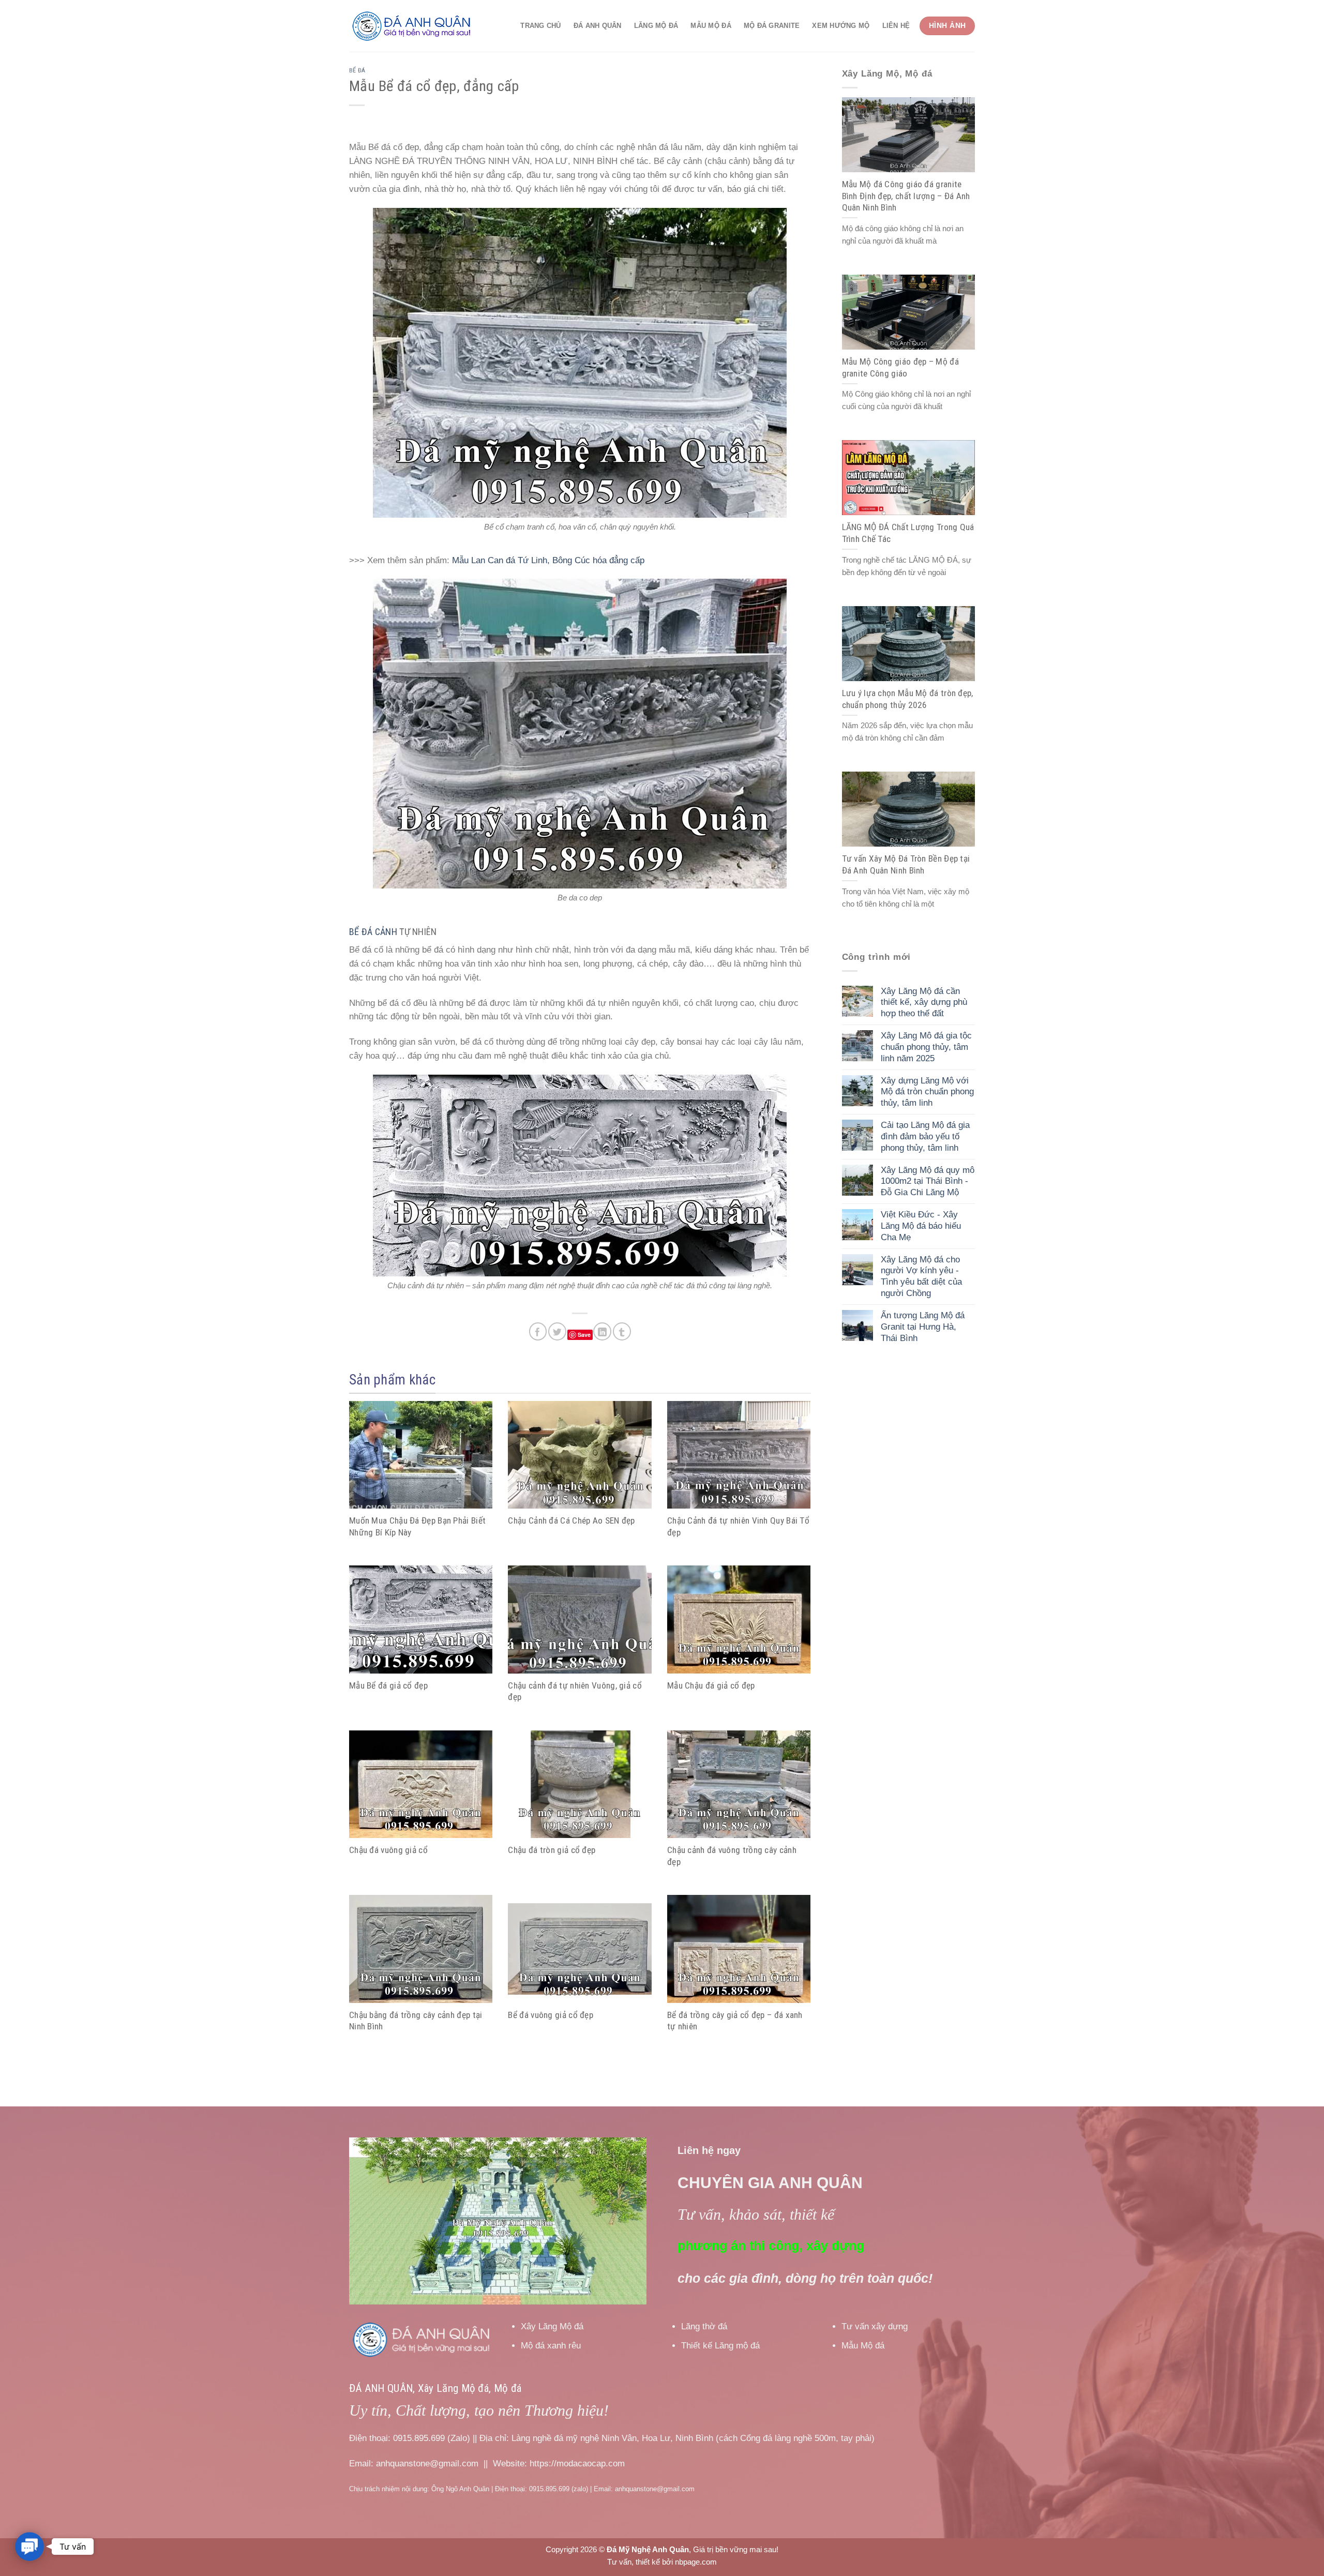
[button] (29, 2547)
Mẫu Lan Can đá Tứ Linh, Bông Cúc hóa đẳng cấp (548, 560)
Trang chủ (540, 26)
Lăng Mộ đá (656, 26)
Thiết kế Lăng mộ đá (720, 2346)
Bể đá (357, 70)
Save (584, 1335)
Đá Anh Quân (598, 26)
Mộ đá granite (772, 26)
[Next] (627, 2221)
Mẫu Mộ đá (711, 26)
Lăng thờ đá (704, 2326)
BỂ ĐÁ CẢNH (373, 932)
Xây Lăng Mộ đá (552, 2326)
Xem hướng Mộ (841, 26)
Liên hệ (896, 26)
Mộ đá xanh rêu (551, 2346)
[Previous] (368, 2221)
